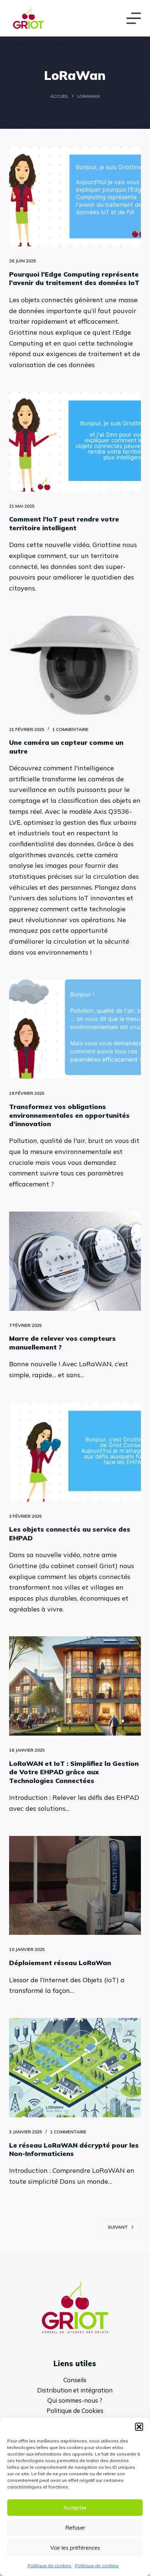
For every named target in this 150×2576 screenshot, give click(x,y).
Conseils (75, 2380)
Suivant (118, 2227)
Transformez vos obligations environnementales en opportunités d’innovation (69, 1115)
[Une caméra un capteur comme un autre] (75, 665)
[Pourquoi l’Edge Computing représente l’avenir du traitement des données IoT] (75, 197)
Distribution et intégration (75, 2390)
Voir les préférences (75, 2548)
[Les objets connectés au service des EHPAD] (75, 1452)
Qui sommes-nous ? (75, 2400)
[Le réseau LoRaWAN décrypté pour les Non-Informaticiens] (75, 2068)
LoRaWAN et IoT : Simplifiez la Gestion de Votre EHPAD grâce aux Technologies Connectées (74, 1772)
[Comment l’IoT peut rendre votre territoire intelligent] (75, 442)
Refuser (75, 2528)
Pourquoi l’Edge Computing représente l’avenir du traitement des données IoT (74, 278)
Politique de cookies (50, 2566)
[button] (139, 2427)
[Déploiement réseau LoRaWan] (75, 1886)
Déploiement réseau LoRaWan (60, 1963)
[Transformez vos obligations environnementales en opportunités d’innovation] (75, 1029)
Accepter (75, 2508)
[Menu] (134, 18)
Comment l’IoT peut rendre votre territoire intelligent (64, 523)
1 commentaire (70, 729)
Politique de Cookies (75, 2411)
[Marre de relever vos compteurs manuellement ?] (75, 1261)
